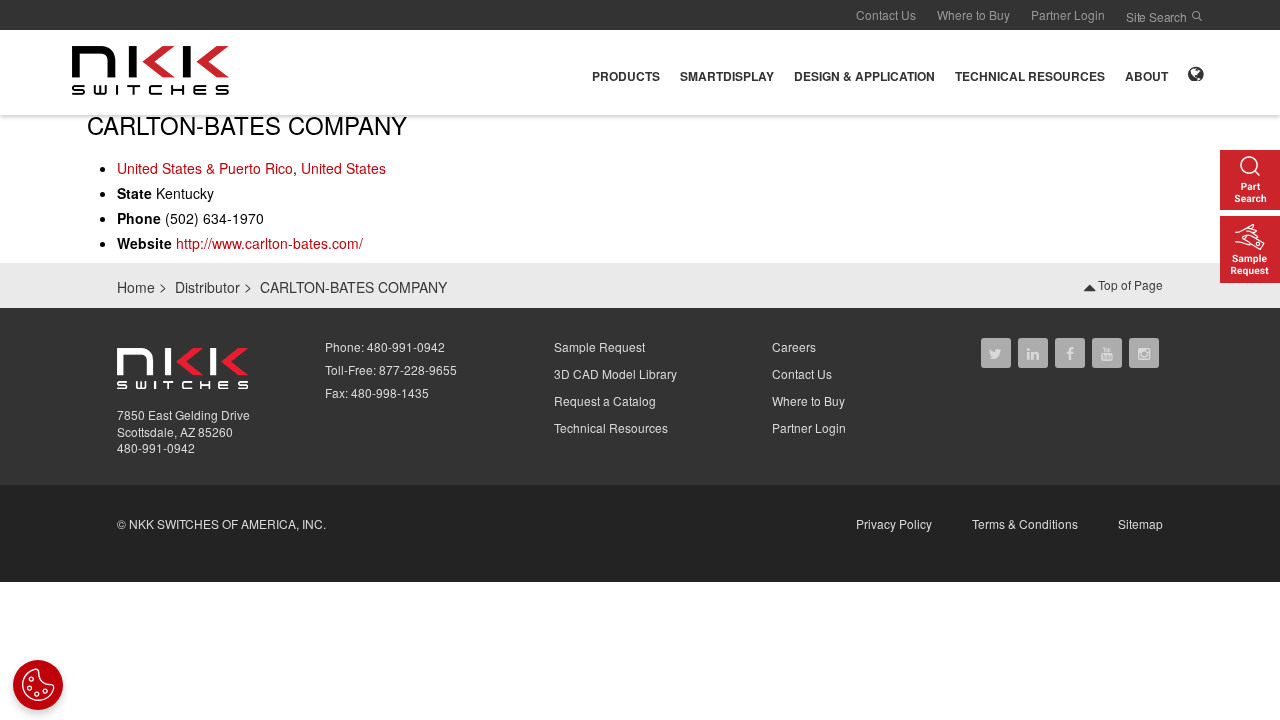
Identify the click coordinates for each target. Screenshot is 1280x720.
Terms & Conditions (1025, 523)
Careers (794, 346)
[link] (156, 70)
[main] (640, 187)
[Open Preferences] (38, 685)
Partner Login (1068, 14)
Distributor (207, 287)
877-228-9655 (418, 369)
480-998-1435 (390, 392)
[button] (626, 72)
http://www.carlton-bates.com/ (269, 243)
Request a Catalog (605, 400)
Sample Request (599, 346)
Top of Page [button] (1129, 284)
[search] (1197, 16)
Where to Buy (973, 14)
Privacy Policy (894, 523)
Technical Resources (611, 427)
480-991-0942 (156, 447)
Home (136, 287)
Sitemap (1140, 523)
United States (343, 168)
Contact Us (886, 14)
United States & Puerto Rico (205, 168)
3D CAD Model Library (615, 373)
